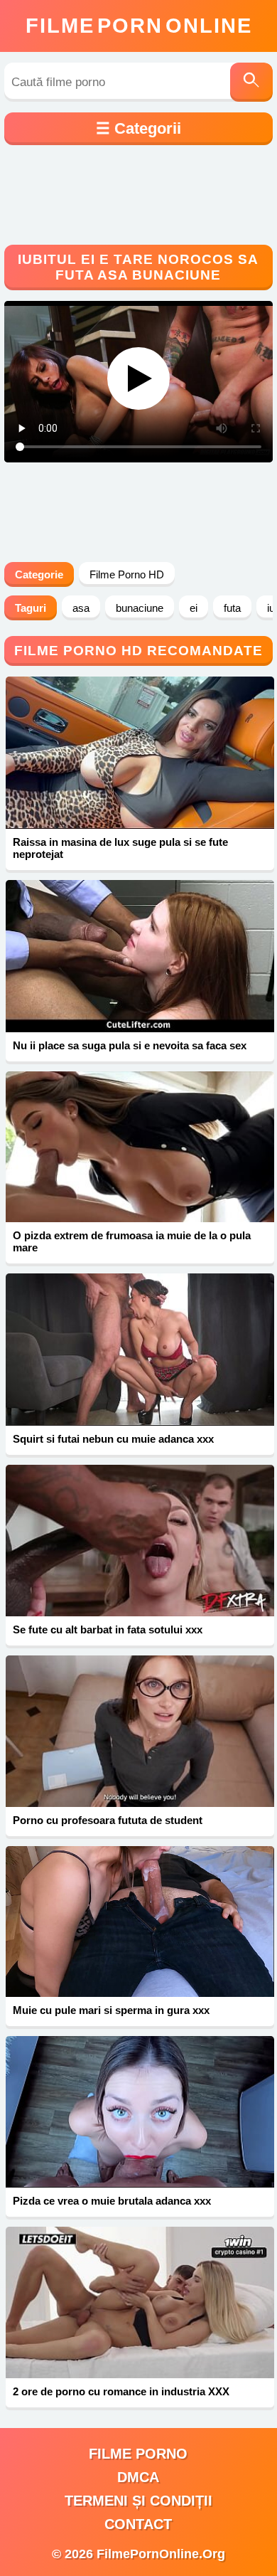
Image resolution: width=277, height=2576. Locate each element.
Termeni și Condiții (138, 2501)
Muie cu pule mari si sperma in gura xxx (111, 2010)
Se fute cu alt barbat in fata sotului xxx (108, 1629)
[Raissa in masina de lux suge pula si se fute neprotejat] (140, 753)
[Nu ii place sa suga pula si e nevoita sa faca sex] (140, 956)
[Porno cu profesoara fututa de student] (140, 1731)
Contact (138, 2524)
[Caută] (251, 82)
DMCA (138, 2477)
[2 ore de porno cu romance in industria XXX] (140, 2302)
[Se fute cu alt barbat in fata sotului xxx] (140, 1541)
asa (81, 608)
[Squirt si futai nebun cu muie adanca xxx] (140, 1350)
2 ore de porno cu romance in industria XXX (121, 2391)
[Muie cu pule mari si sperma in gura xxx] (140, 1922)
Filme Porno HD (127, 574)
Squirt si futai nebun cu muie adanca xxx (113, 1439)
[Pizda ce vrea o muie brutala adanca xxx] (140, 2112)
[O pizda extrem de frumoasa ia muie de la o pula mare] (140, 1147)
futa (232, 608)
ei (194, 608)
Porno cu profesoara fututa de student (108, 1820)
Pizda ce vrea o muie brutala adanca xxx (112, 2201)
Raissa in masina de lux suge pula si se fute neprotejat (120, 848)
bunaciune (140, 608)
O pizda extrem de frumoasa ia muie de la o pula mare (132, 1241)
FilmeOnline (139, 26)
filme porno (138, 2454)
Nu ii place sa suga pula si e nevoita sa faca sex (130, 1045)
